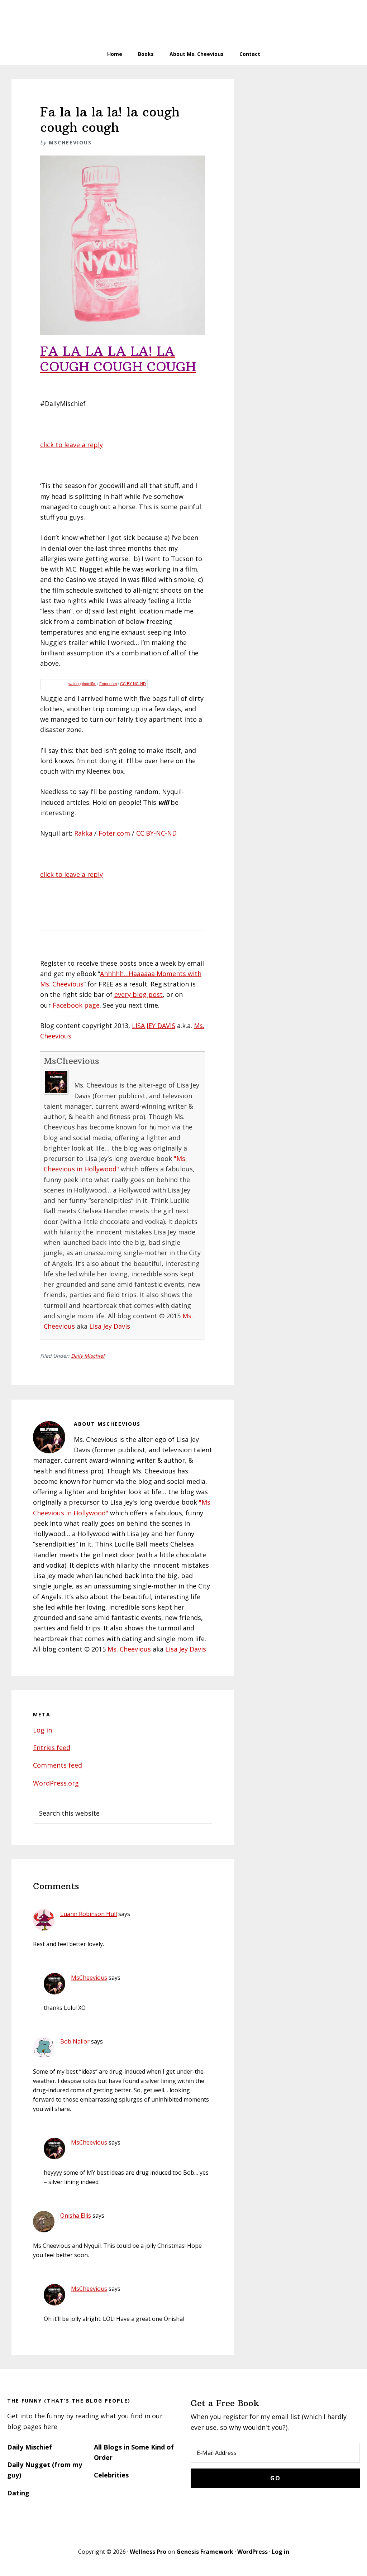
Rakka (83, 833)
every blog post (139, 994)
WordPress (252, 2552)
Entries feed (52, 1748)
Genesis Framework (205, 2552)
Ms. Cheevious (129, 1649)
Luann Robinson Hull (89, 1914)
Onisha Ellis (76, 2216)
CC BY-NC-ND (133, 684)
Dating (18, 2493)
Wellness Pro (148, 2552)
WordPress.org (56, 1783)
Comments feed (58, 1765)
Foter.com (108, 684)
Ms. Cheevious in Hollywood (183, 21)
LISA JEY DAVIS (154, 1026)
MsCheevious (72, 1061)
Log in (42, 1730)
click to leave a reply (72, 445)
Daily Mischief (88, 1356)
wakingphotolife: (82, 684)
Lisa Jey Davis (110, 1326)
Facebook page (76, 1005)
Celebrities (111, 2475)
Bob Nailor (75, 2041)
